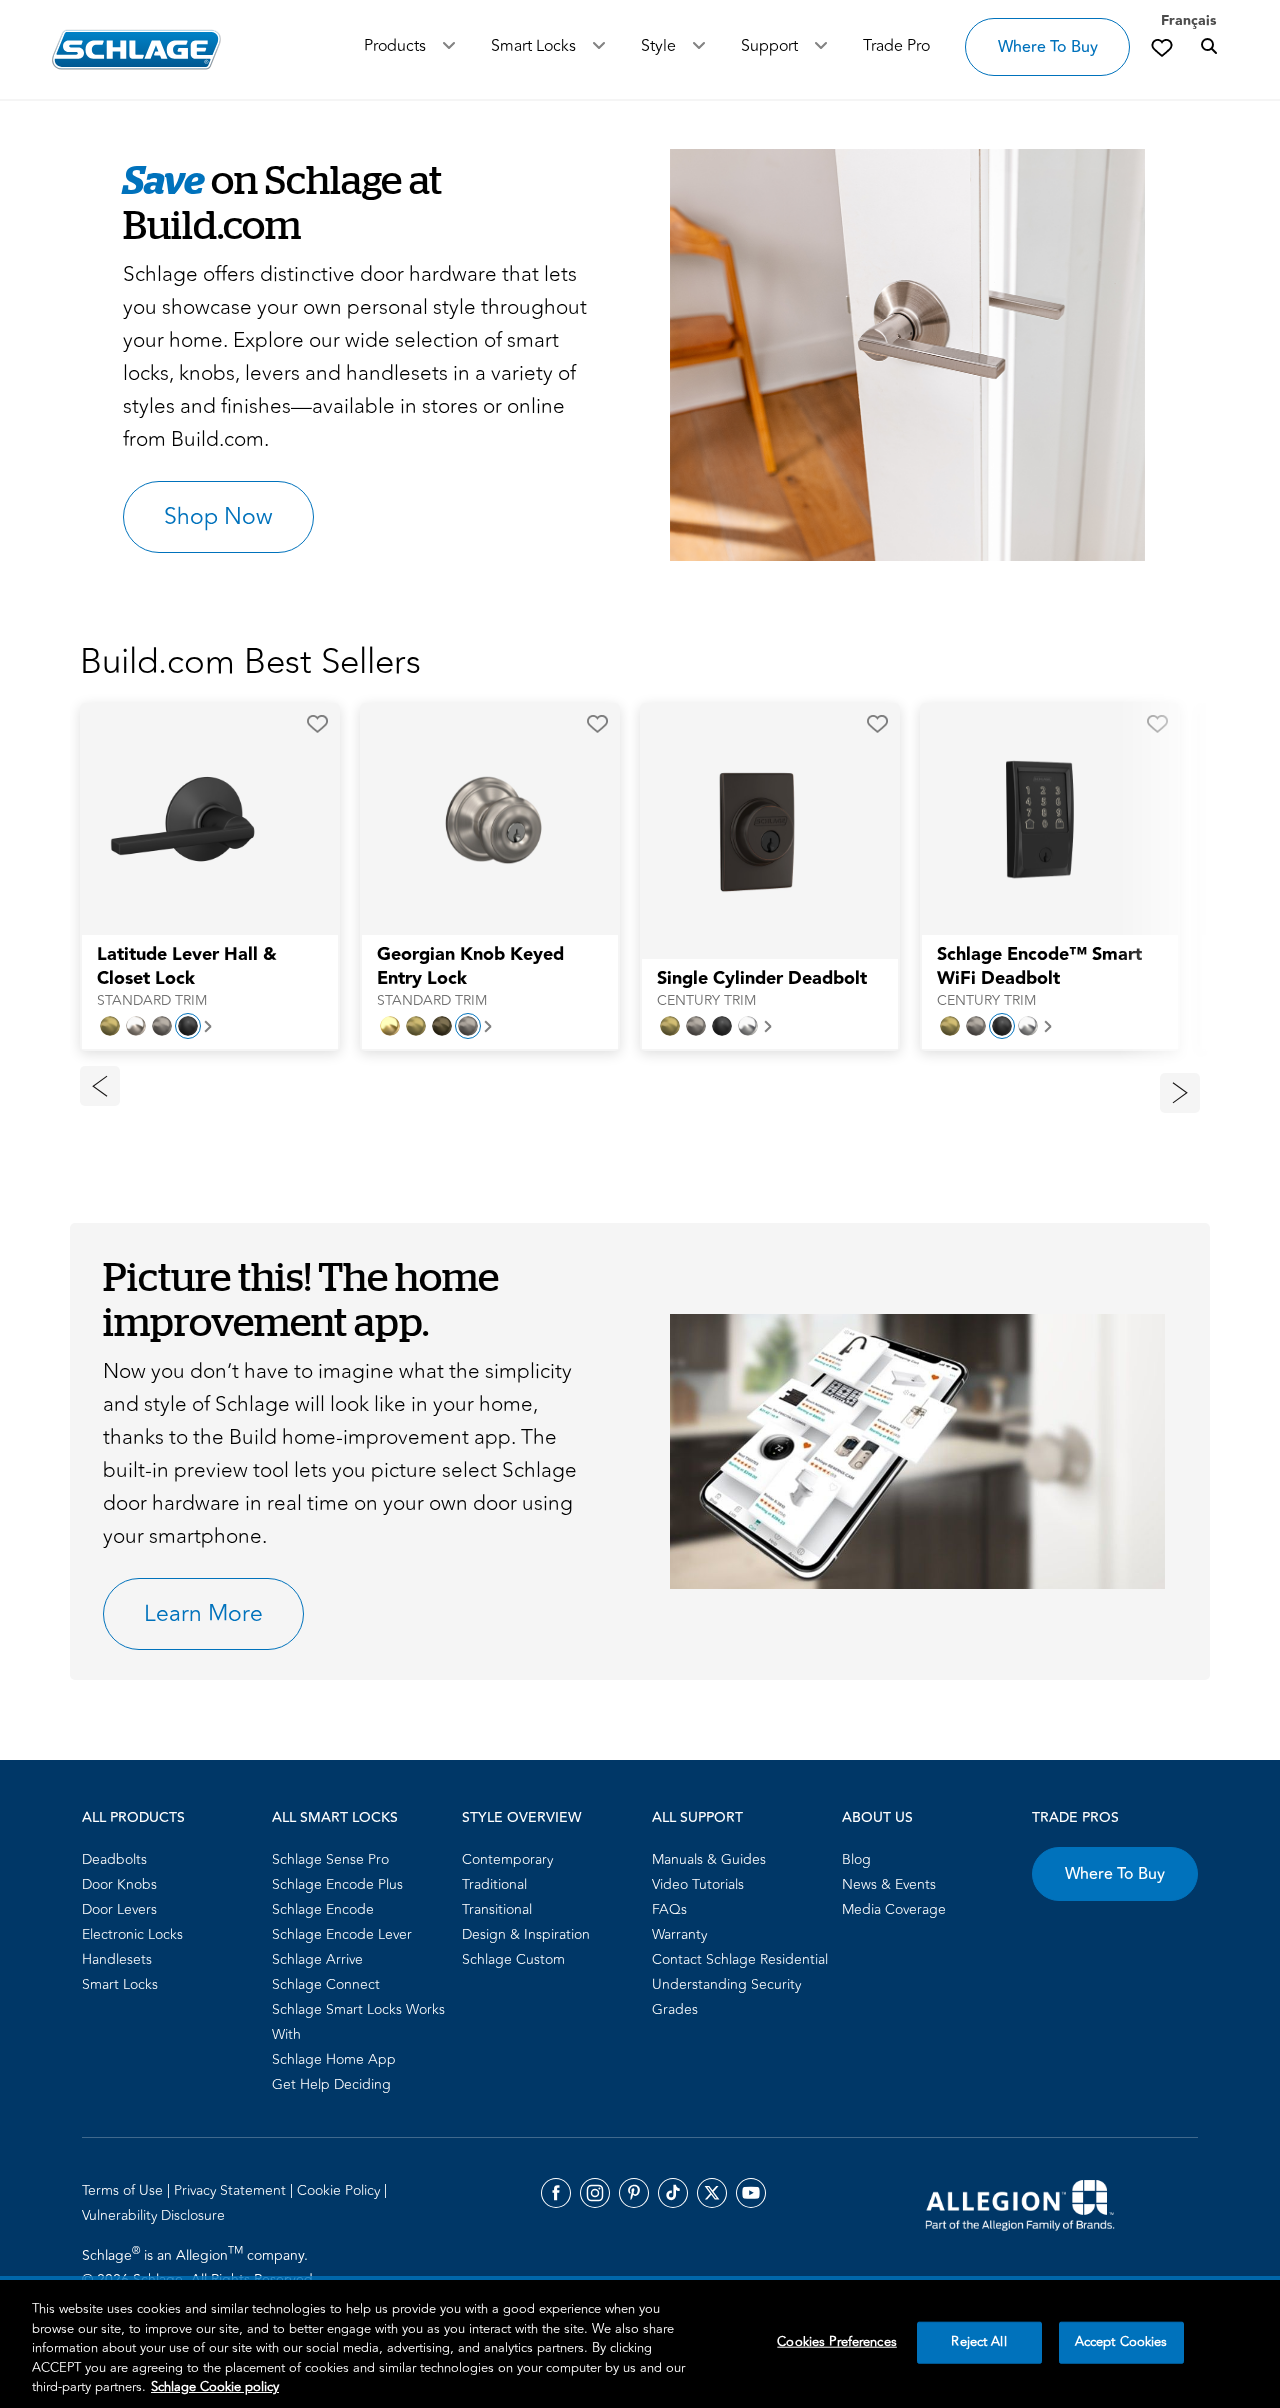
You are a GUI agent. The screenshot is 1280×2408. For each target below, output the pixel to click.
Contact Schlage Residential (740, 1959)
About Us (877, 1818)
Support (769, 46)
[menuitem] (171, 1859)
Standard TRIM (152, 1001)
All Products (133, 1818)
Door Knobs (119, 1884)
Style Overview (521, 1818)
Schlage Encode (323, 1909)
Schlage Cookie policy (215, 2387)
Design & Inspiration (526, 1934)
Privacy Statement (232, 2190)
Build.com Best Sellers (250, 662)
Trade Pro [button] (896, 46)
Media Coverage (894, 1909)
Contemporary (507, 1859)
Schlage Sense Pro (330, 1859)
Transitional (497, 1909)
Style (658, 46)
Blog (856, 1859)
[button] (898, 355)
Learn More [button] (203, 1614)
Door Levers (119, 1909)
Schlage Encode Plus (337, 1884)
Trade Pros (1075, 1818)
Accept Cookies (1121, 2342)
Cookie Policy (340, 2190)
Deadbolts (114, 1859)
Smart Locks (533, 46)
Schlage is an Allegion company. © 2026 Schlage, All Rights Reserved (197, 2267)
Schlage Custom (513, 1959)
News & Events (889, 1884)
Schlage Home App (334, 2059)
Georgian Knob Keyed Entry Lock (470, 967)
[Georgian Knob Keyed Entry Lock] (477, 820)
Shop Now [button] (218, 517)
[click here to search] (1209, 47)
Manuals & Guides (709, 1859)
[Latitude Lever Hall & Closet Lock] (197, 820)
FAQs (669, 1909)
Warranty (679, 1934)
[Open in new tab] (1020, 2204)
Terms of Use (124, 2190)
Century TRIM (706, 1001)
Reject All (978, 2342)
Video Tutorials (698, 1884)
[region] (640, 2344)
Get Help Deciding (331, 2084)
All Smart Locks (335, 1818)
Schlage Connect (326, 1984)
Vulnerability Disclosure (153, 2215)
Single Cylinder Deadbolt (762, 979)
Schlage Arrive (317, 1959)
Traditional (494, 1884)
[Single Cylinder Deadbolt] (757, 832)
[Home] (136, 49)
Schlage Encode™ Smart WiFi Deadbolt (1039, 967)
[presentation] (210, 977)
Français (1188, 21)
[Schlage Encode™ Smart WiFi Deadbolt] (1037, 820)
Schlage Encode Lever (342, 1934)
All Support (697, 1818)
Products (395, 46)
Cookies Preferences (836, 2342)
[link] (1162, 47)
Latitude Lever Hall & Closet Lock (187, 967)
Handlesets (117, 1959)
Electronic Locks (132, 1934)
